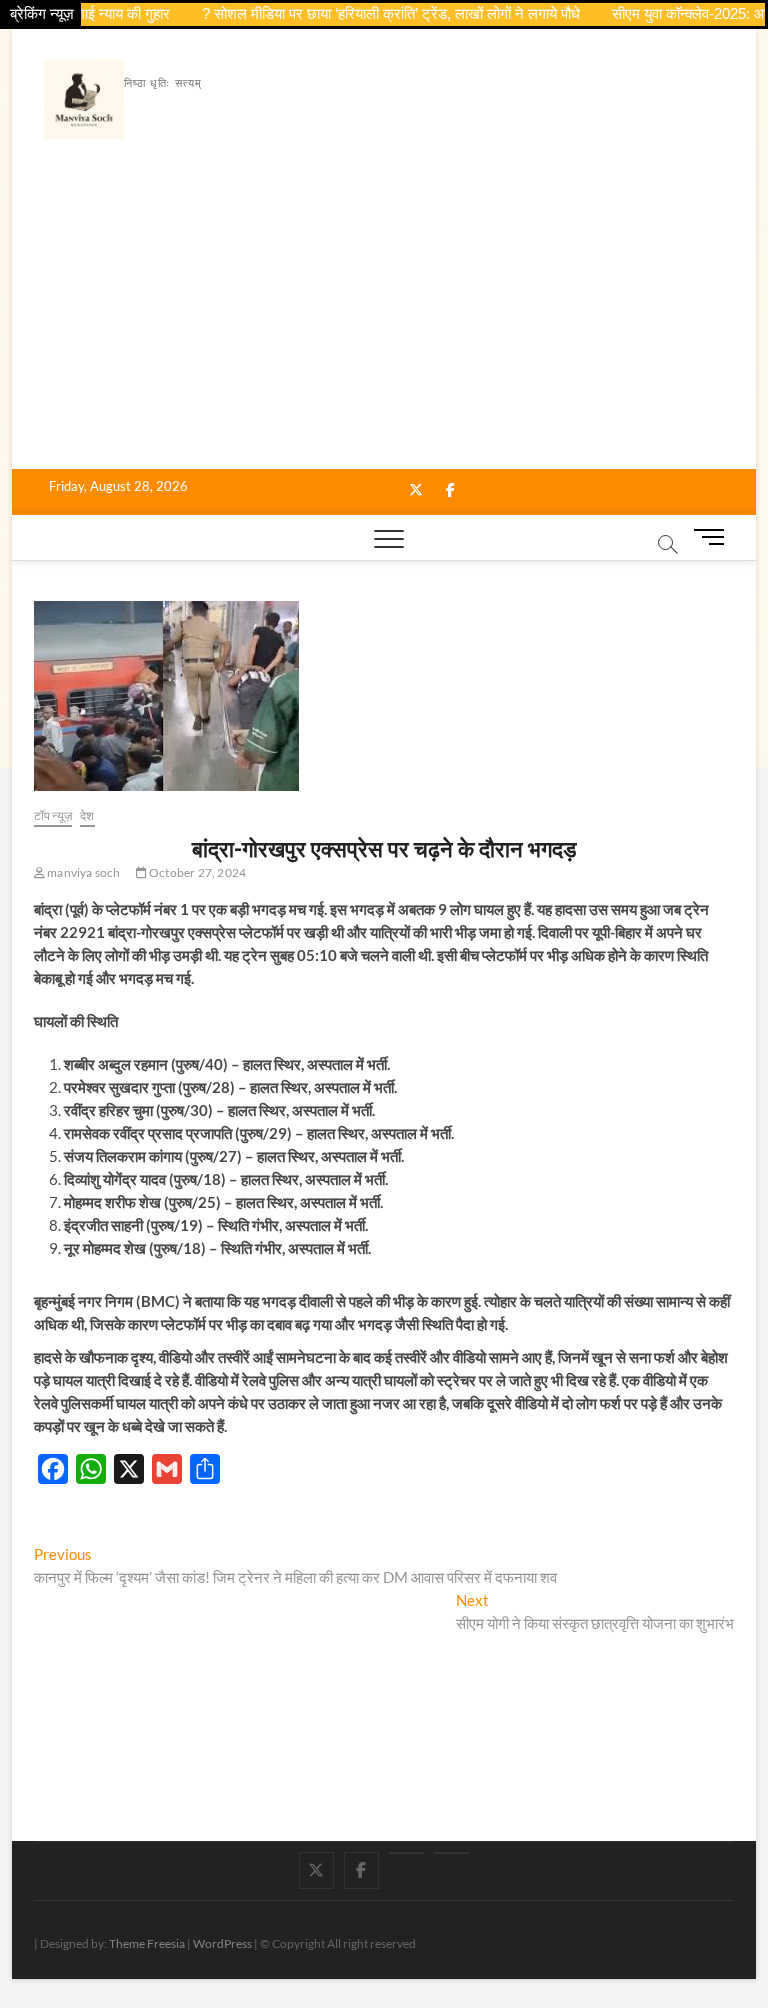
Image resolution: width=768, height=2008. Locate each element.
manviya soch (83, 872)
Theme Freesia (147, 1943)
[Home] (451, 1853)
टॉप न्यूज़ (53, 815)
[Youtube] (406, 1853)
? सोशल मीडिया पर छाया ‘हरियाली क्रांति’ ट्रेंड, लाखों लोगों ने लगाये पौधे (373, 13)
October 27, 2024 (196, 872)
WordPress (222, 1943)
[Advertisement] (384, 319)
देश (87, 815)
